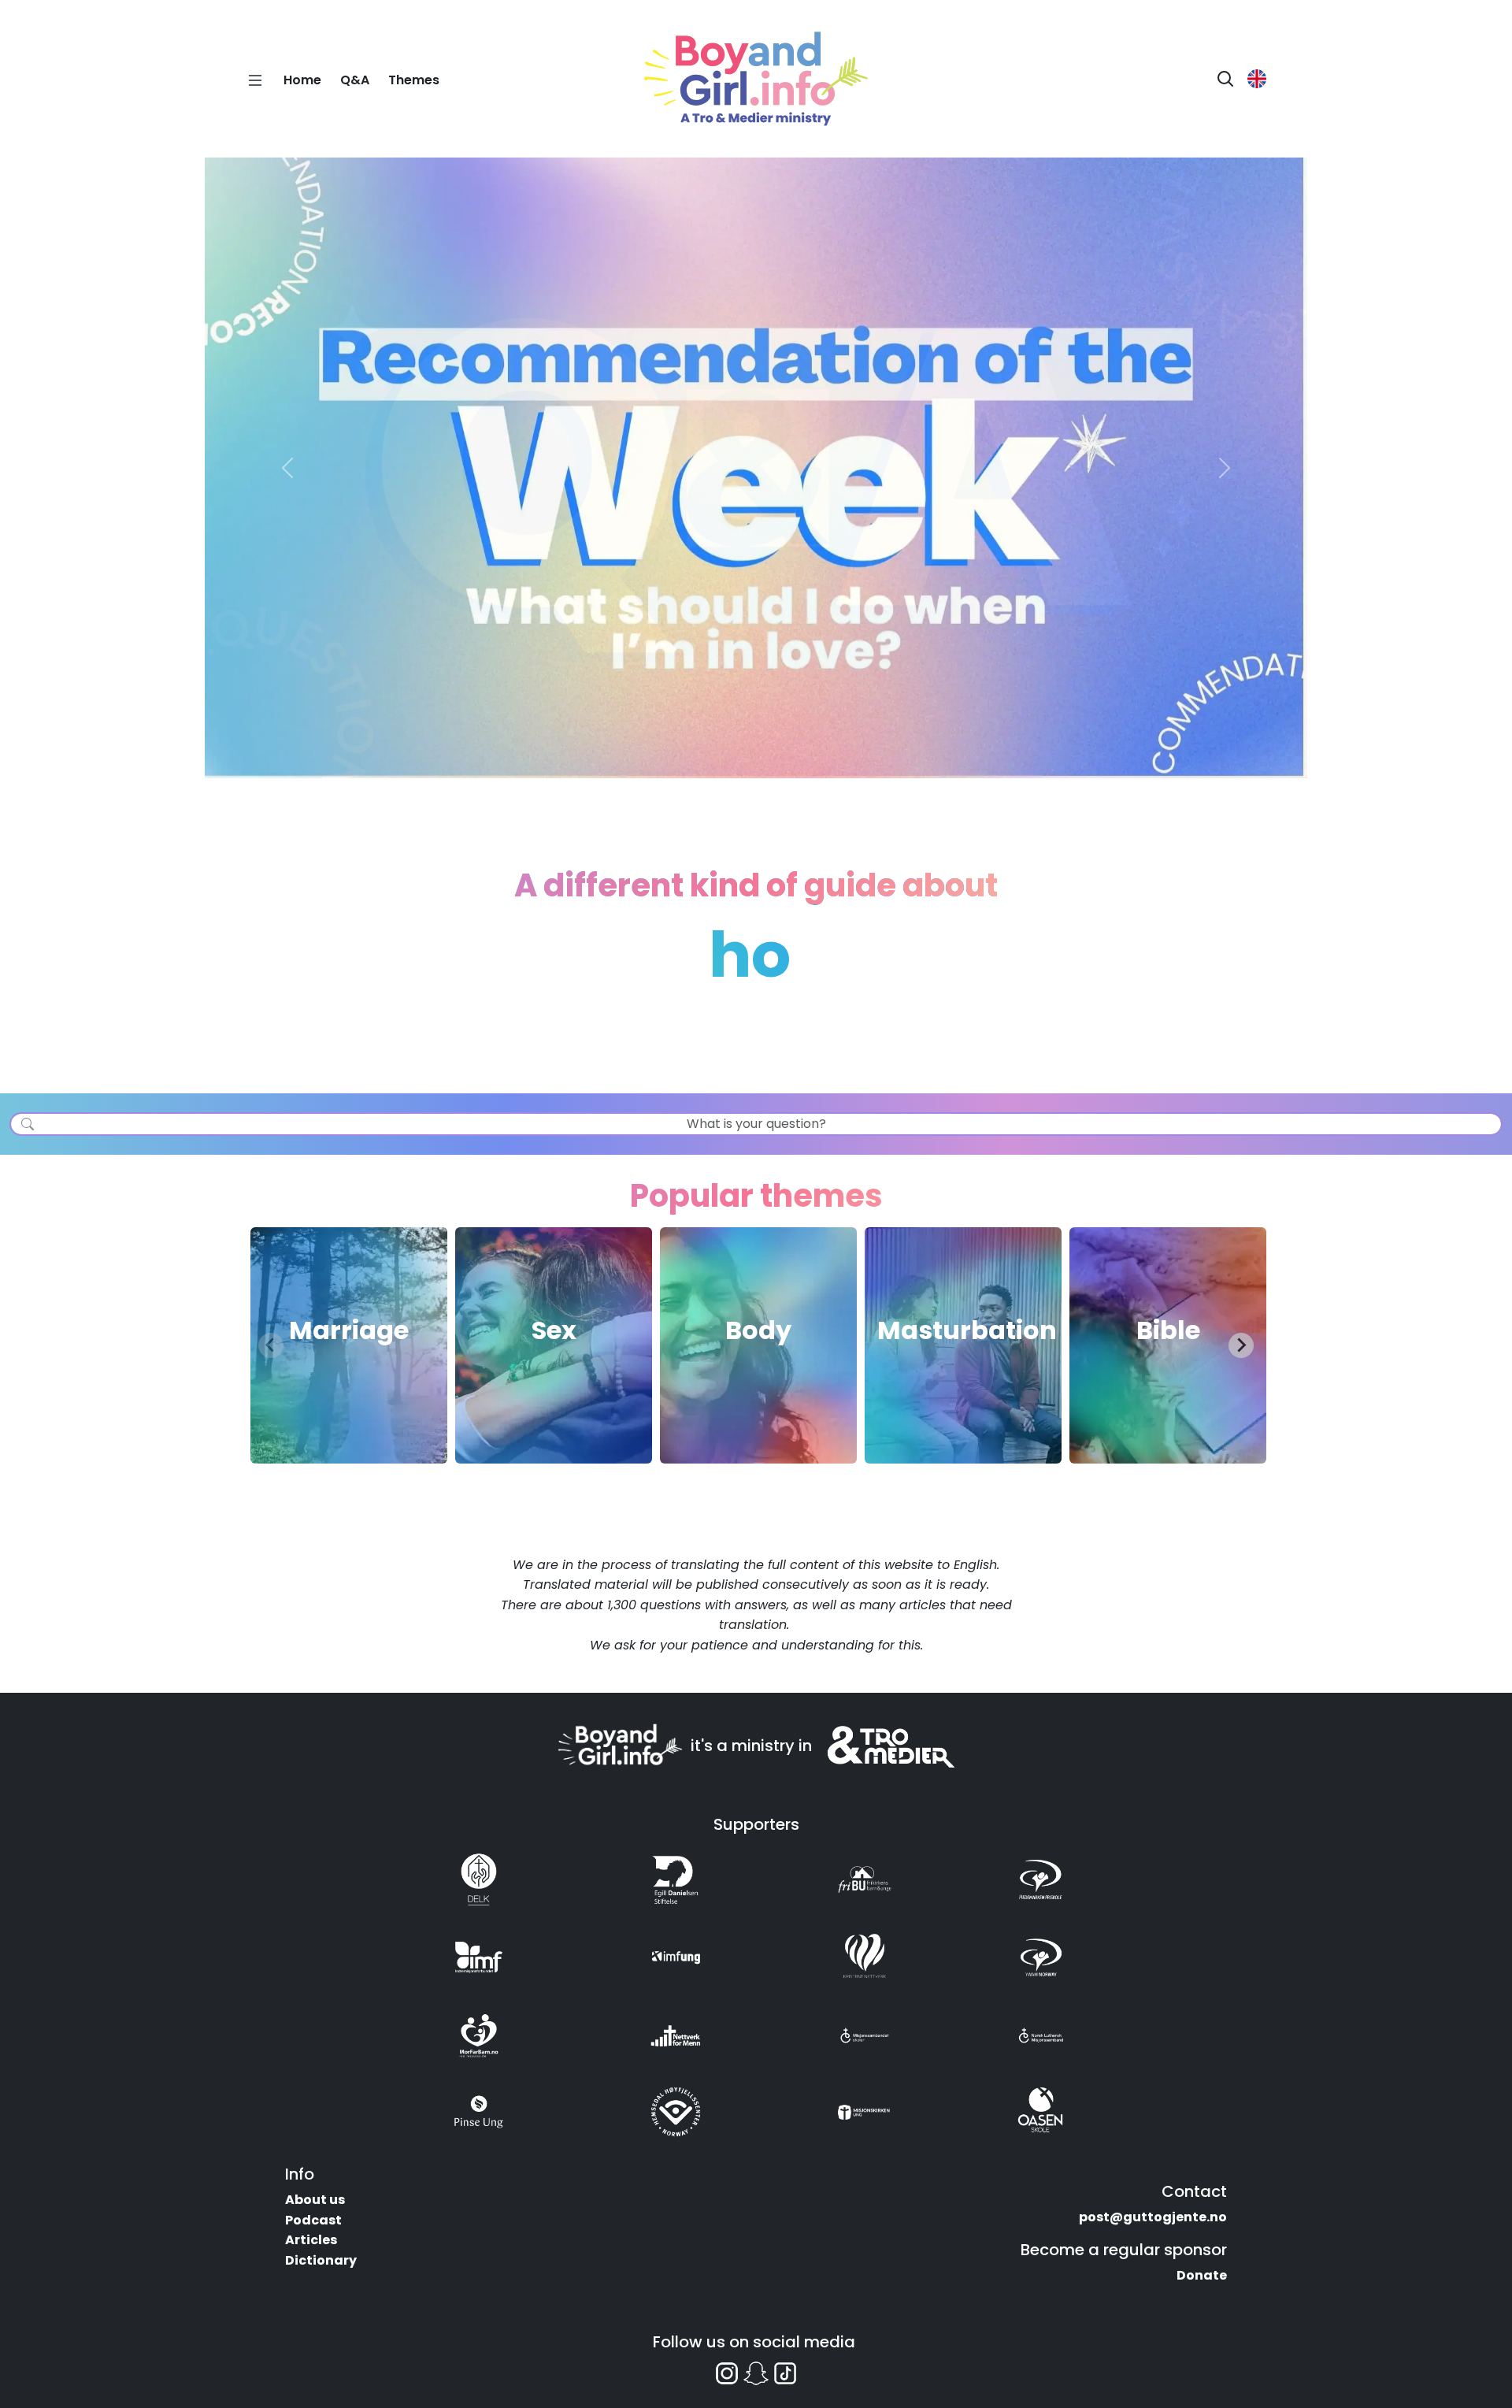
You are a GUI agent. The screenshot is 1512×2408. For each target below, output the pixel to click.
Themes (414, 80)
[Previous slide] (271, 1345)
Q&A (355, 80)
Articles (311, 2240)
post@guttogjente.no (1153, 2217)
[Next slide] (1241, 1345)
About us (315, 2200)
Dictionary (321, 2260)
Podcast (313, 2220)
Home (302, 80)
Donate (1202, 2275)
